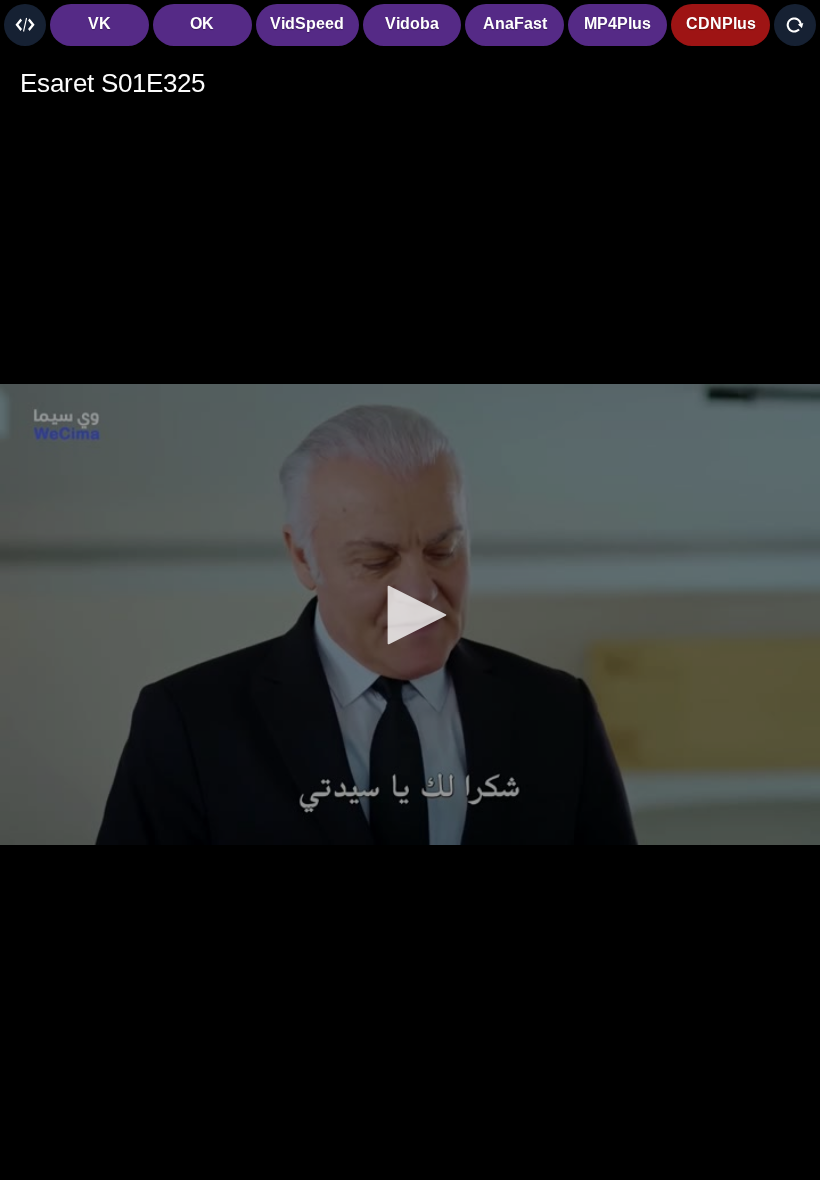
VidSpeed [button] (307, 23)
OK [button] (202, 23)
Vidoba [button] (412, 23)
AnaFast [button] (515, 23)
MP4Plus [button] (617, 23)
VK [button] (99, 23)
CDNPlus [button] (721, 23)
